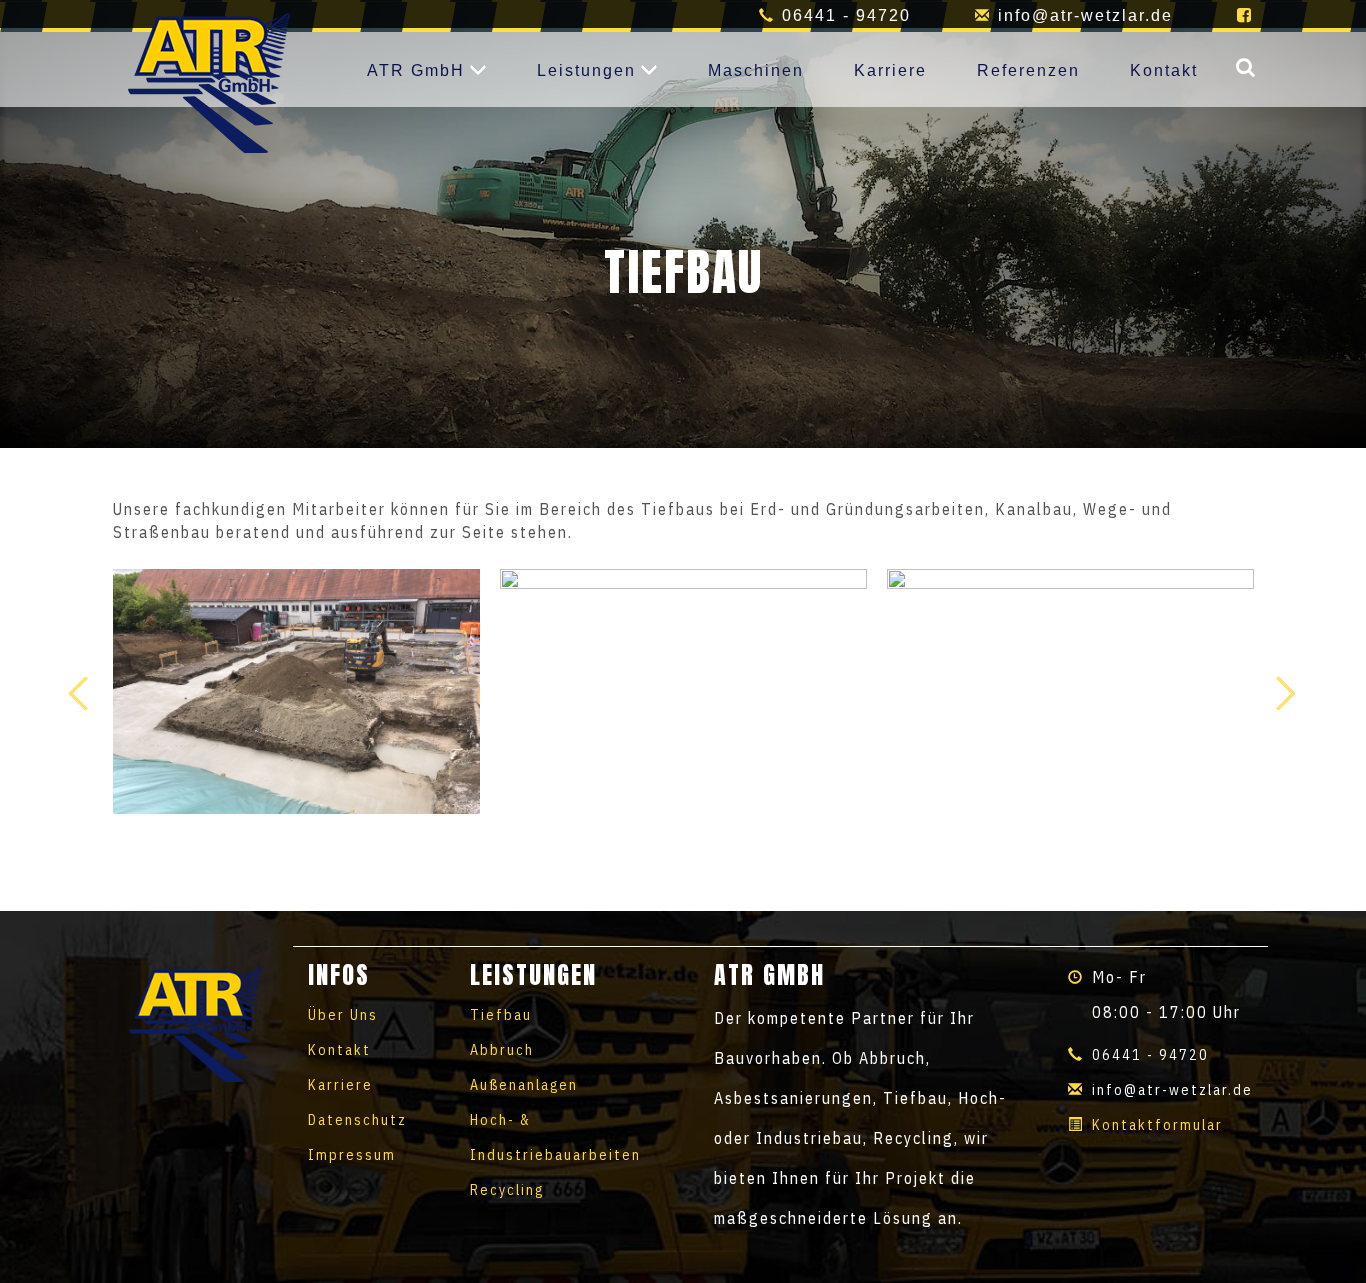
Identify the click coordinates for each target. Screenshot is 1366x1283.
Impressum (352, 1155)
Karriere (890, 70)
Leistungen (586, 70)
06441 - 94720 (846, 15)
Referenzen (1028, 70)
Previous (80, 693)
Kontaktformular (1157, 1125)
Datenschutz (357, 1120)
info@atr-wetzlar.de (1085, 15)
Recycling (507, 1190)
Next (1285, 693)
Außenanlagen (524, 1085)
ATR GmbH (416, 70)
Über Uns (343, 1015)
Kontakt (1164, 70)
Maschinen (756, 70)
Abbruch (502, 1050)
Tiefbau (501, 1015)
